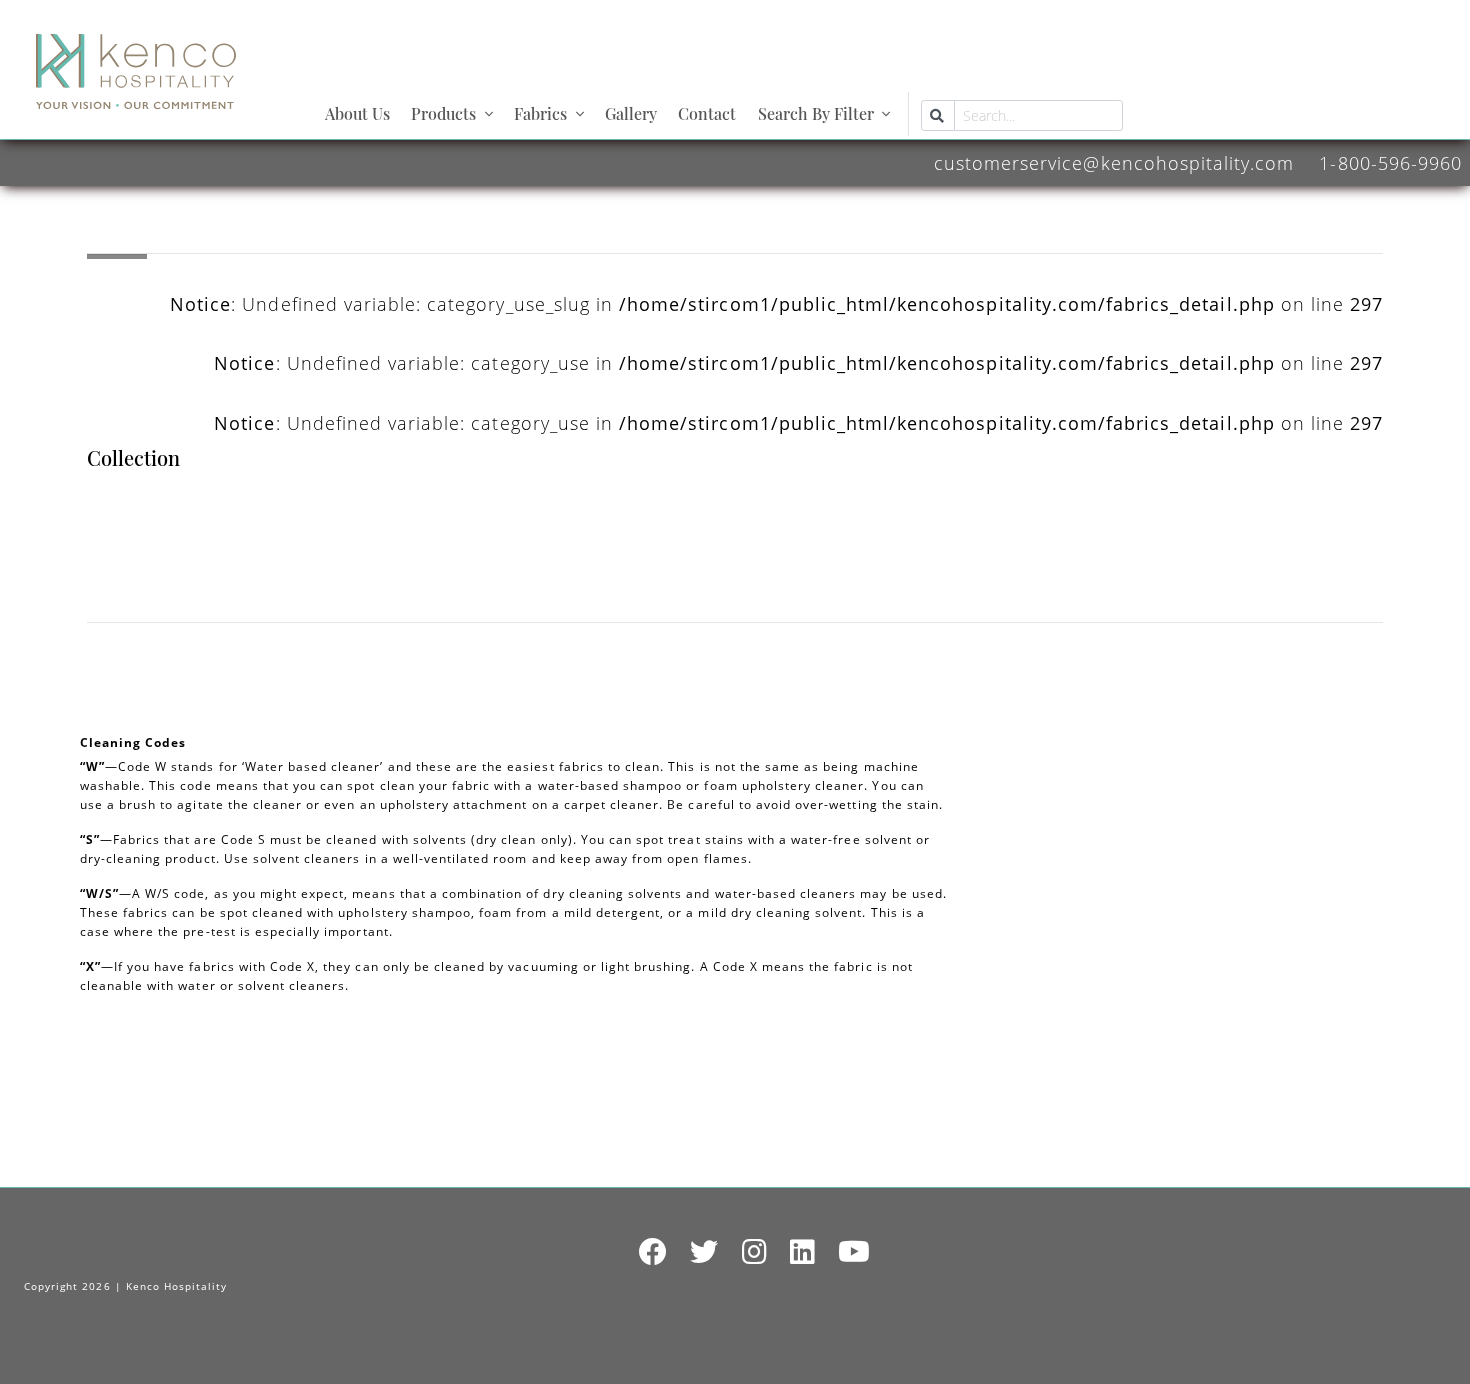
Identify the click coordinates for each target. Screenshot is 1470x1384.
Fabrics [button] (540, 113)
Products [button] (443, 113)
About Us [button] (357, 113)
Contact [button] (707, 113)
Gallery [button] (631, 113)
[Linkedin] (803, 1252)
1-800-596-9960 (1390, 162)
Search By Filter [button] (816, 113)
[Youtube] (854, 1252)
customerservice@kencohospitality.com (1114, 162)
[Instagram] (755, 1252)
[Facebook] (653, 1252)
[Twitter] (704, 1252)
